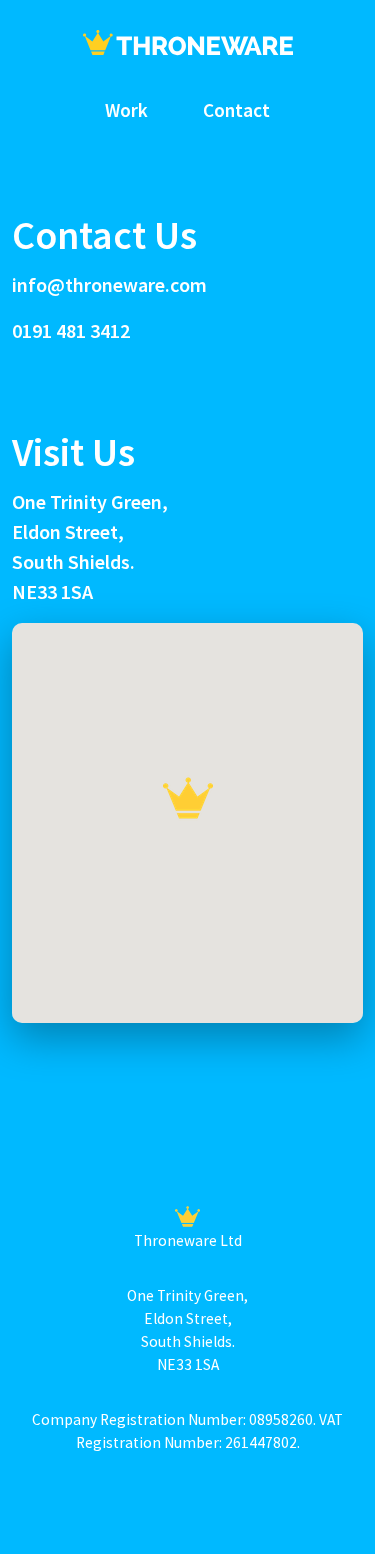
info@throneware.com (109, 284)
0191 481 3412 (71, 330)
